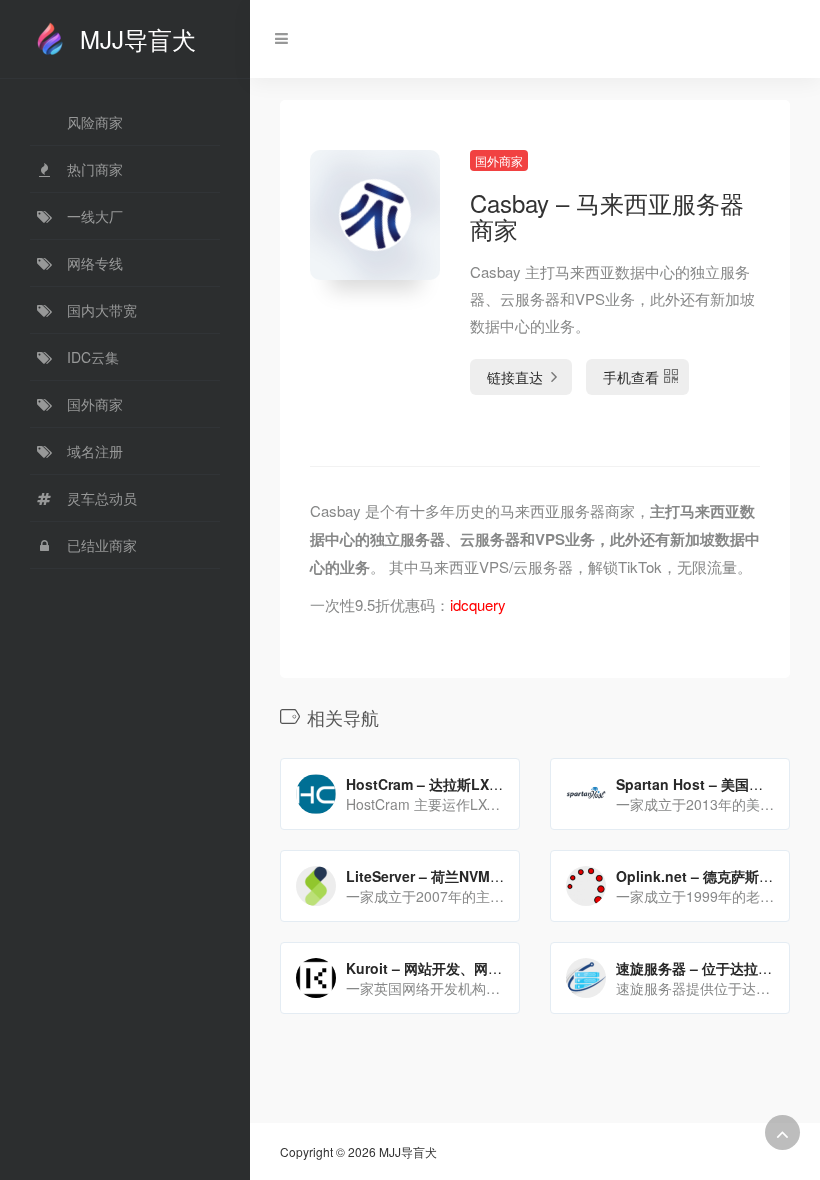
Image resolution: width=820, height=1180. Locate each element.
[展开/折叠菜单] (276, 38)
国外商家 (499, 160)
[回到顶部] (782, 1132)
